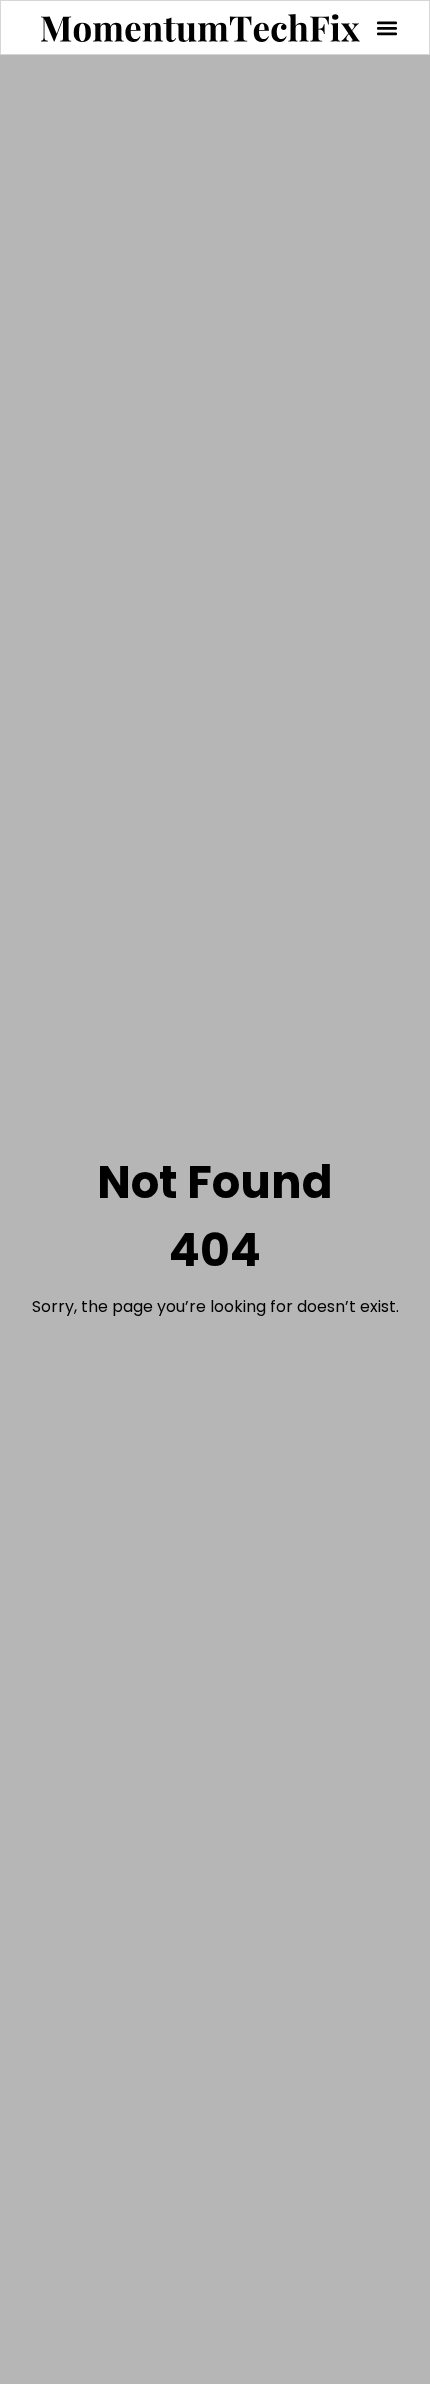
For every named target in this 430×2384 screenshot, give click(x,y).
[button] (386, 27)
